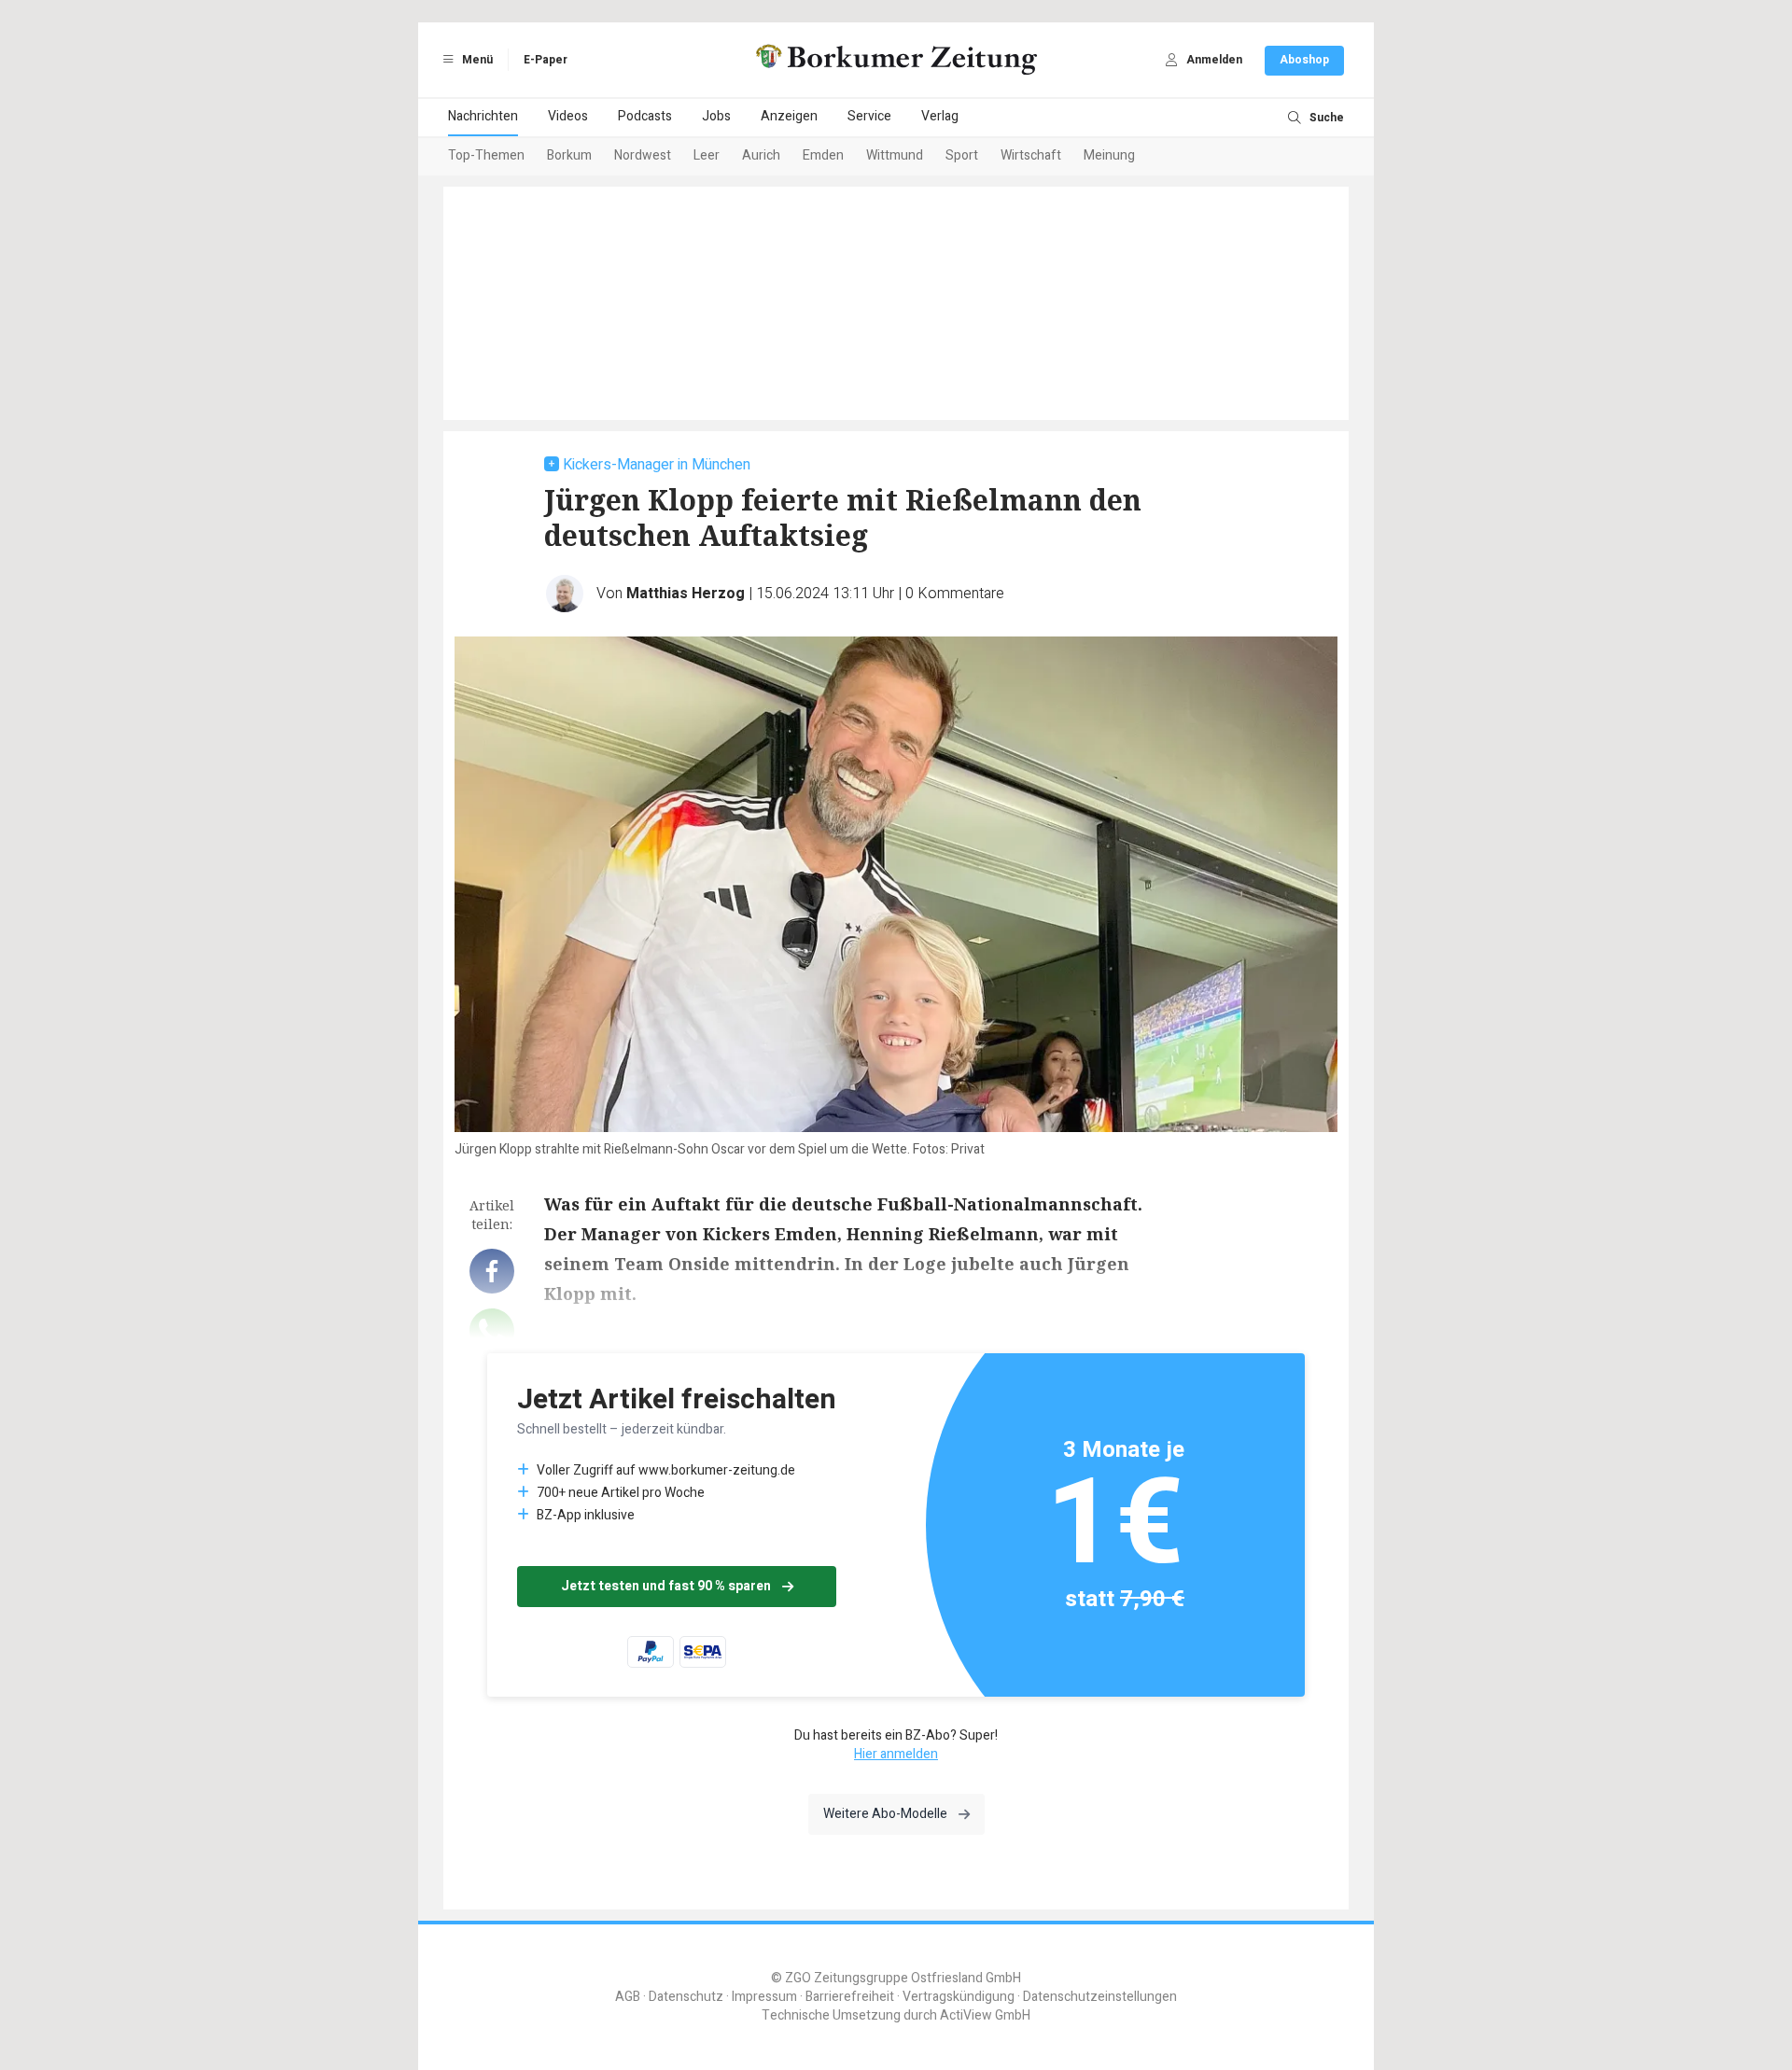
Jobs (716, 116)
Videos (568, 116)
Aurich (761, 155)
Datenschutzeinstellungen (1100, 1997)
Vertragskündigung (959, 1997)
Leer (707, 155)
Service (869, 116)
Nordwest (643, 155)
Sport (962, 155)
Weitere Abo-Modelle (885, 1814)
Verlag (940, 116)
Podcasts (645, 116)
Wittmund (895, 155)
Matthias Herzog (686, 594)
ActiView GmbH (985, 2015)
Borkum (569, 155)
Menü (476, 60)
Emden (823, 155)
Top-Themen (486, 155)
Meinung (1109, 155)
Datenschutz (686, 1997)
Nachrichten (483, 116)
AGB (628, 1997)
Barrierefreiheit (850, 1997)
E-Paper (546, 60)
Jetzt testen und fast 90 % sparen (666, 1586)
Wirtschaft (1031, 155)
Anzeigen (789, 116)
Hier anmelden (896, 1754)
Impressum (764, 1997)
